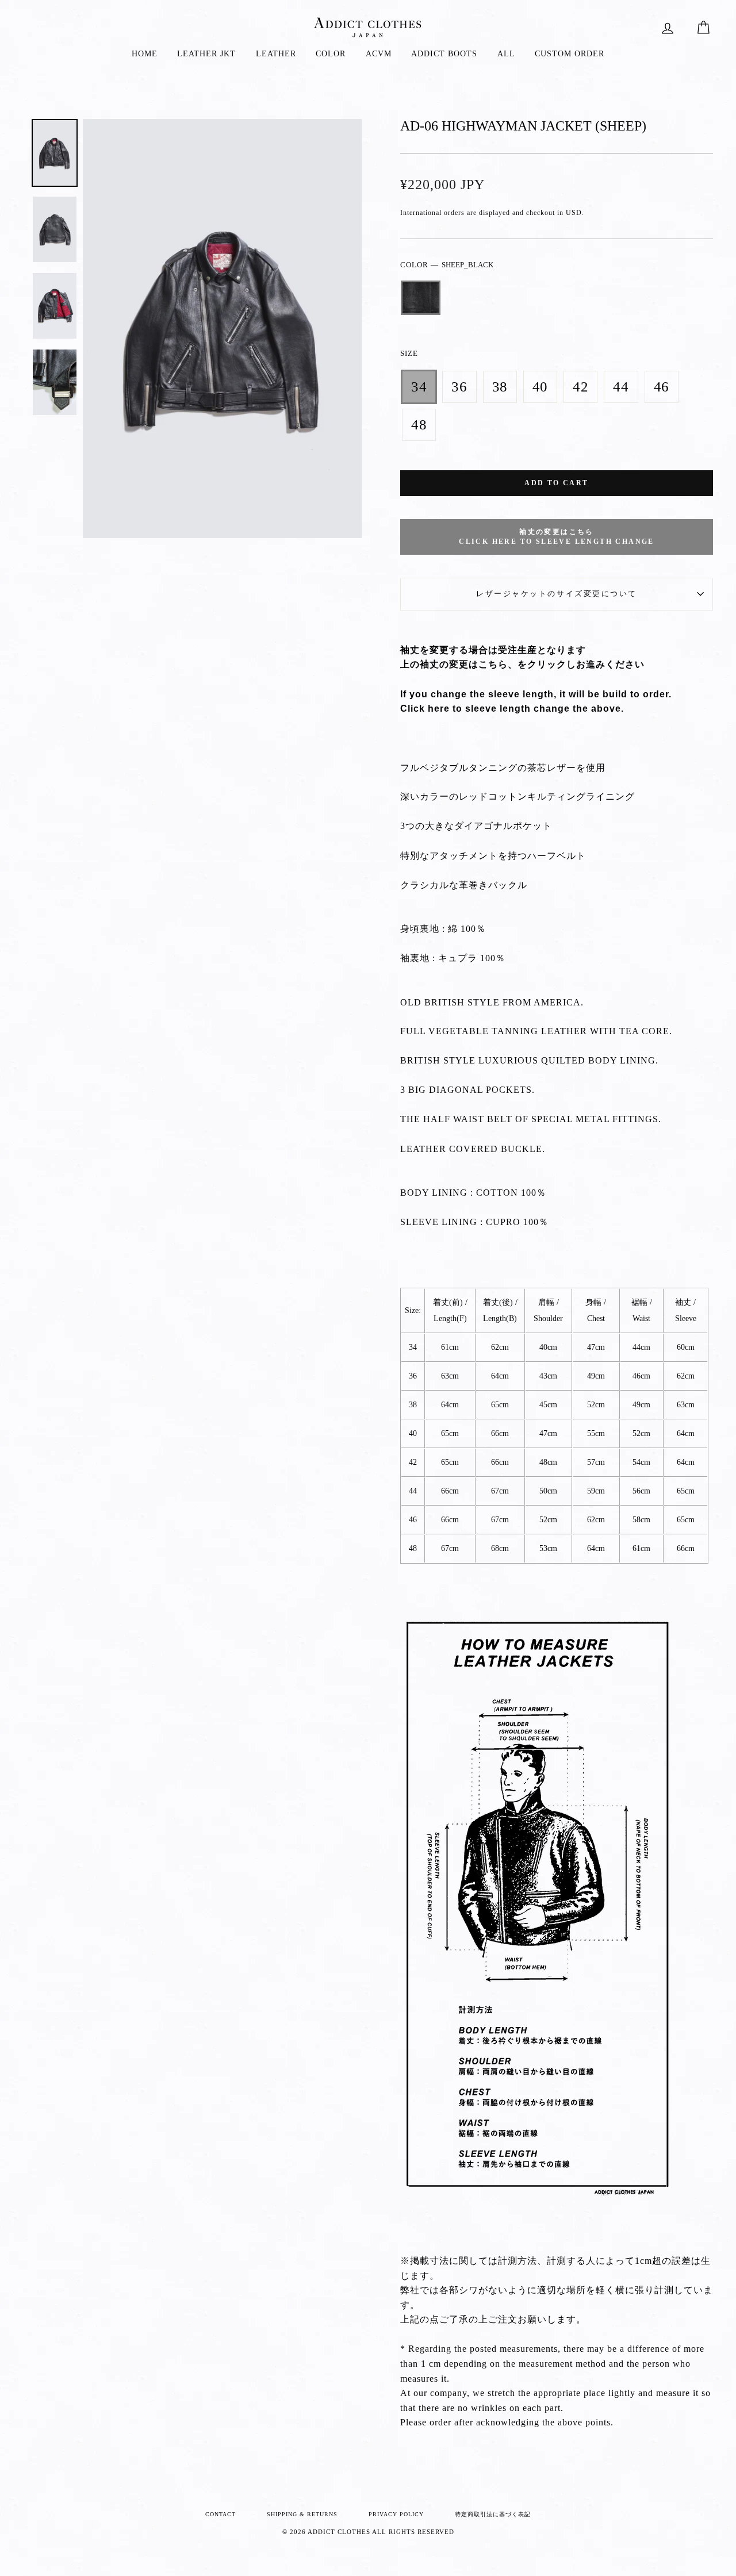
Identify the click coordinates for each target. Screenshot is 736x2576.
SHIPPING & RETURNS (302, 2514)
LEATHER (276, 54)
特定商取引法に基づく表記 (493, 2514)
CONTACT (221, 2514)
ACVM (379, 54)
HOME (145, 54)
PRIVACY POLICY (396, 2514)
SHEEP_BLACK (421, 298)
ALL (506, 54)
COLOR (331, 54)
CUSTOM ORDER (570, 54)
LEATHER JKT (206, 54)
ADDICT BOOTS (444, 54)
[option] (223, 329)
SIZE (409, 354)
